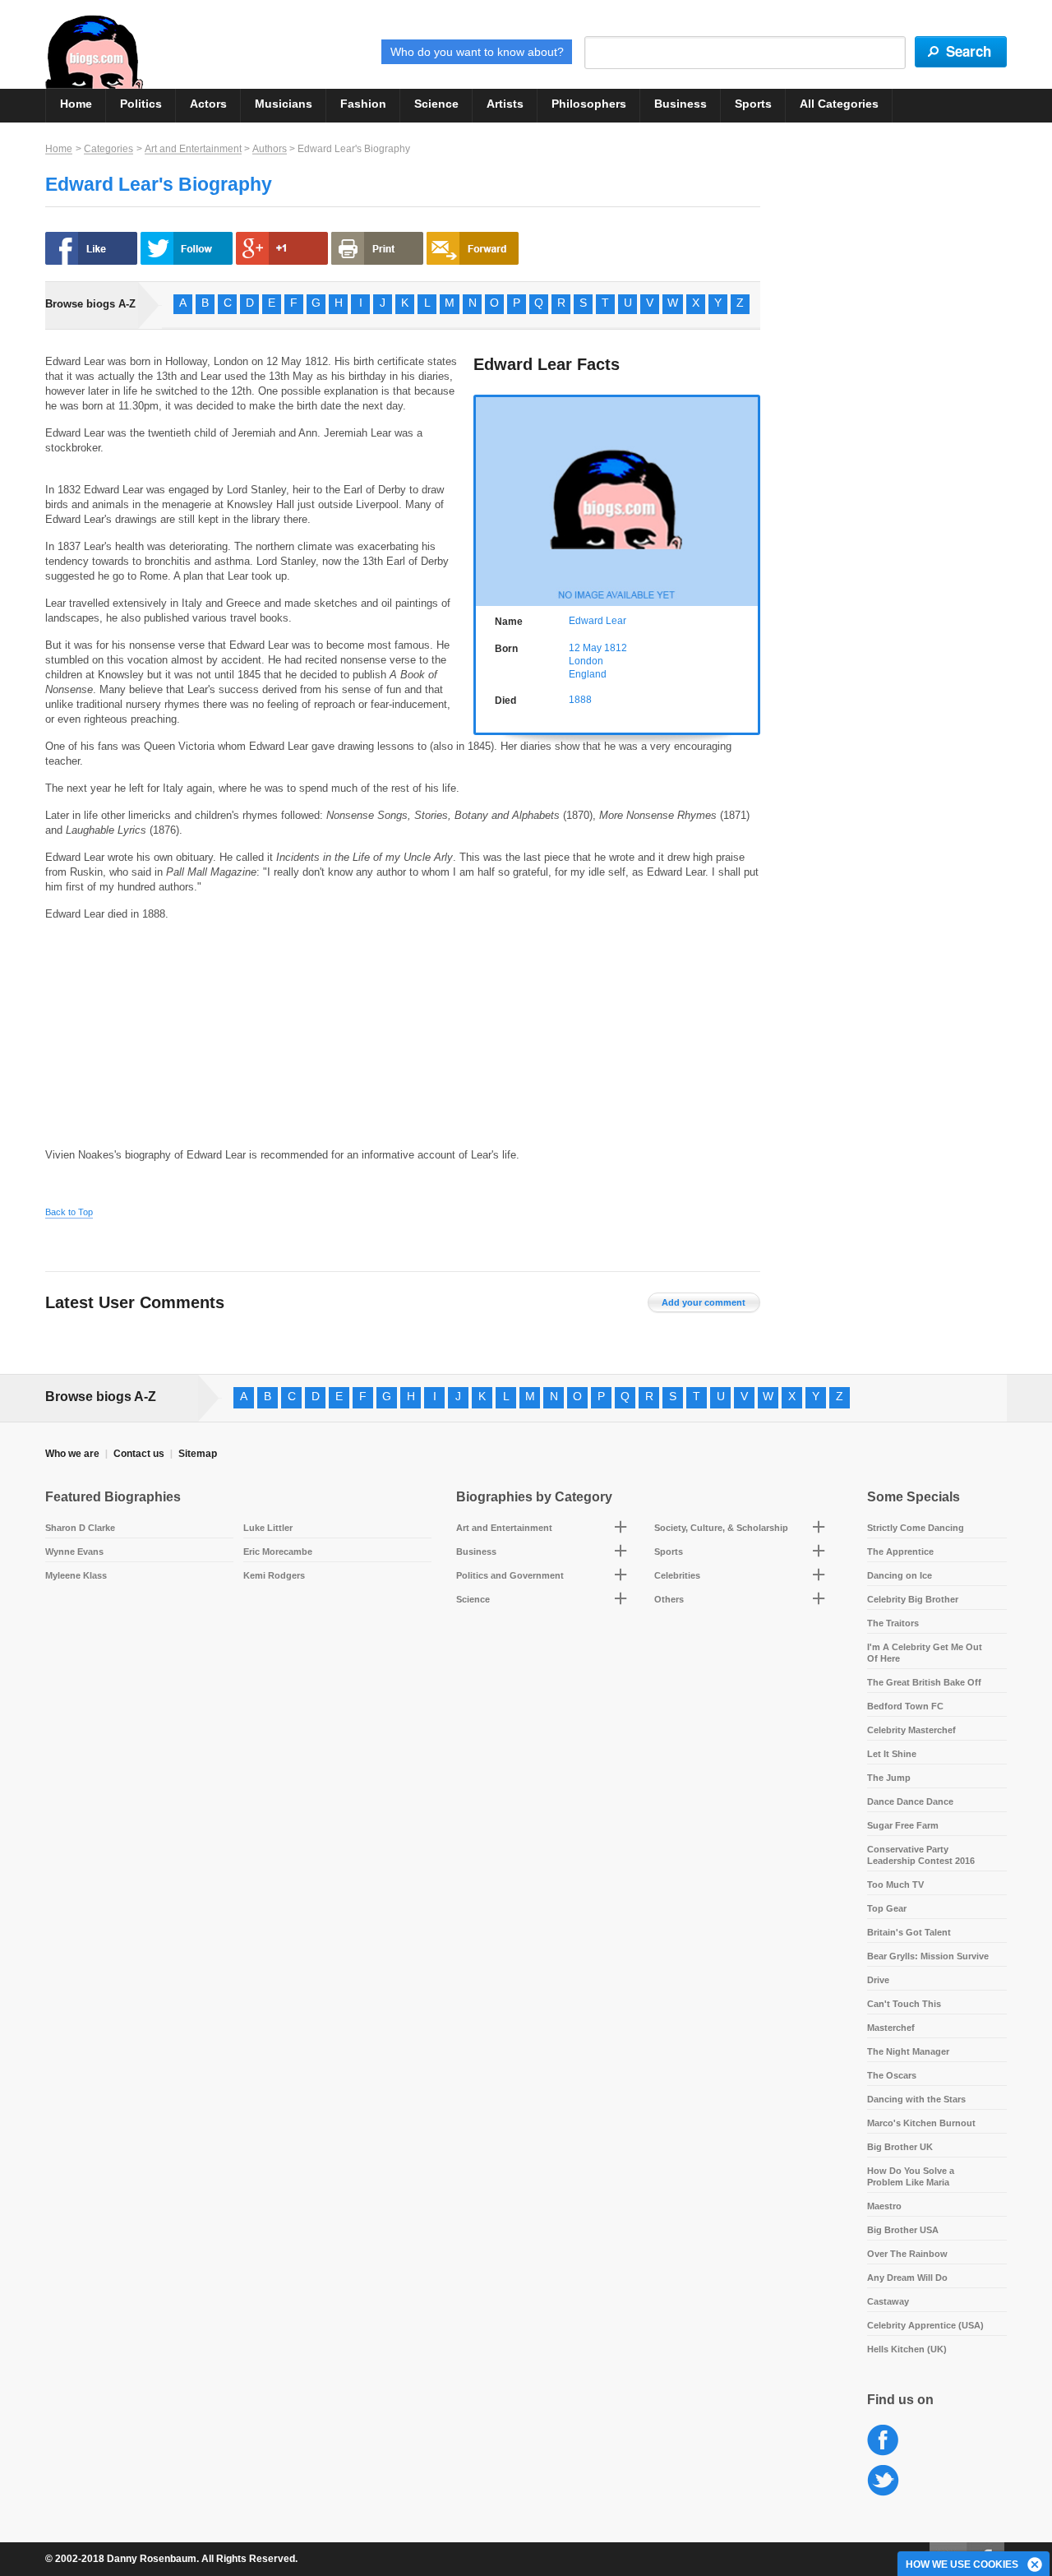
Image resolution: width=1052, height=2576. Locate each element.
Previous (484, 499)
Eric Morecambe (278, 1552)
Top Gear (887, 1908)
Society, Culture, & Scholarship (721, 1528)
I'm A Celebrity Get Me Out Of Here (925, 1653)
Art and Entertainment (193, 149)
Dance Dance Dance (910, 1801)
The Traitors (893, 1623)
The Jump (889, 1778)
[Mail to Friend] (473, 248)
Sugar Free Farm (903, 1825)
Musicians (284, 104)
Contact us (139, 1454)
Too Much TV (895, 1885)
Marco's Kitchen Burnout (921, 2123)
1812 (616, 648)
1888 (580, 700)
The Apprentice (900, 1552)
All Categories (839, 104)
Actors (208, 104)
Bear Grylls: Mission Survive (928, 1956)
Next (749, 499)
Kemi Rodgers (274, 1575)
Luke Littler (268, 1528)
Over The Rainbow (907, 2254)
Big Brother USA (903, 2230)
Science (436, 104)
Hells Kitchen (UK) (907, 2349)
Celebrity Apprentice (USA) (925, 2325)
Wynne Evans (74, 1552)
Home (76, 104)
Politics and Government (510, 1575)
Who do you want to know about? (477, 52)
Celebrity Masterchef (911, 1730)
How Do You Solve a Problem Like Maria (911, 2176)
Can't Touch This (904, 2004)
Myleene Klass (76, 1575)
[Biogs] (94, 52)
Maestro (884, 2206)
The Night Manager (908, 2051)
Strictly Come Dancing (916, 1528)
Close (1036, 2565)
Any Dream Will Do (907, 2278)
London (586, 661)
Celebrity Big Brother (913, 1599)
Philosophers (589, 104)
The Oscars (892, 2075)
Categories (108, 149)
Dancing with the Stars (916, 2099)
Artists (505, 104)
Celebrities (677, 1575)
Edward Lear (598, 621)
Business (681, 104)
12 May (585, 648)
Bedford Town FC (905, 1706)
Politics (141, 104)
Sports (753, 104)
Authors (270, 149)
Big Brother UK (900, 2147)
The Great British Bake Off (924, 1682)
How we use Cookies (962, 2564)
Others (669, 1599)
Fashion (363, 104)
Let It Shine (892, 1754)
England (588, 674)
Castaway (888, 2301)
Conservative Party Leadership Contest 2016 (921, 1855)
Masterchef (891, 2028)
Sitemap (198, 1454)
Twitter (883, 2481)
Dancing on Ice (900, 1575)
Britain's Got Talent (909, 1932)
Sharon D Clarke (80, 1528)
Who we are (72, 1454)
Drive (878, 1980)
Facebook (883, 2441)
